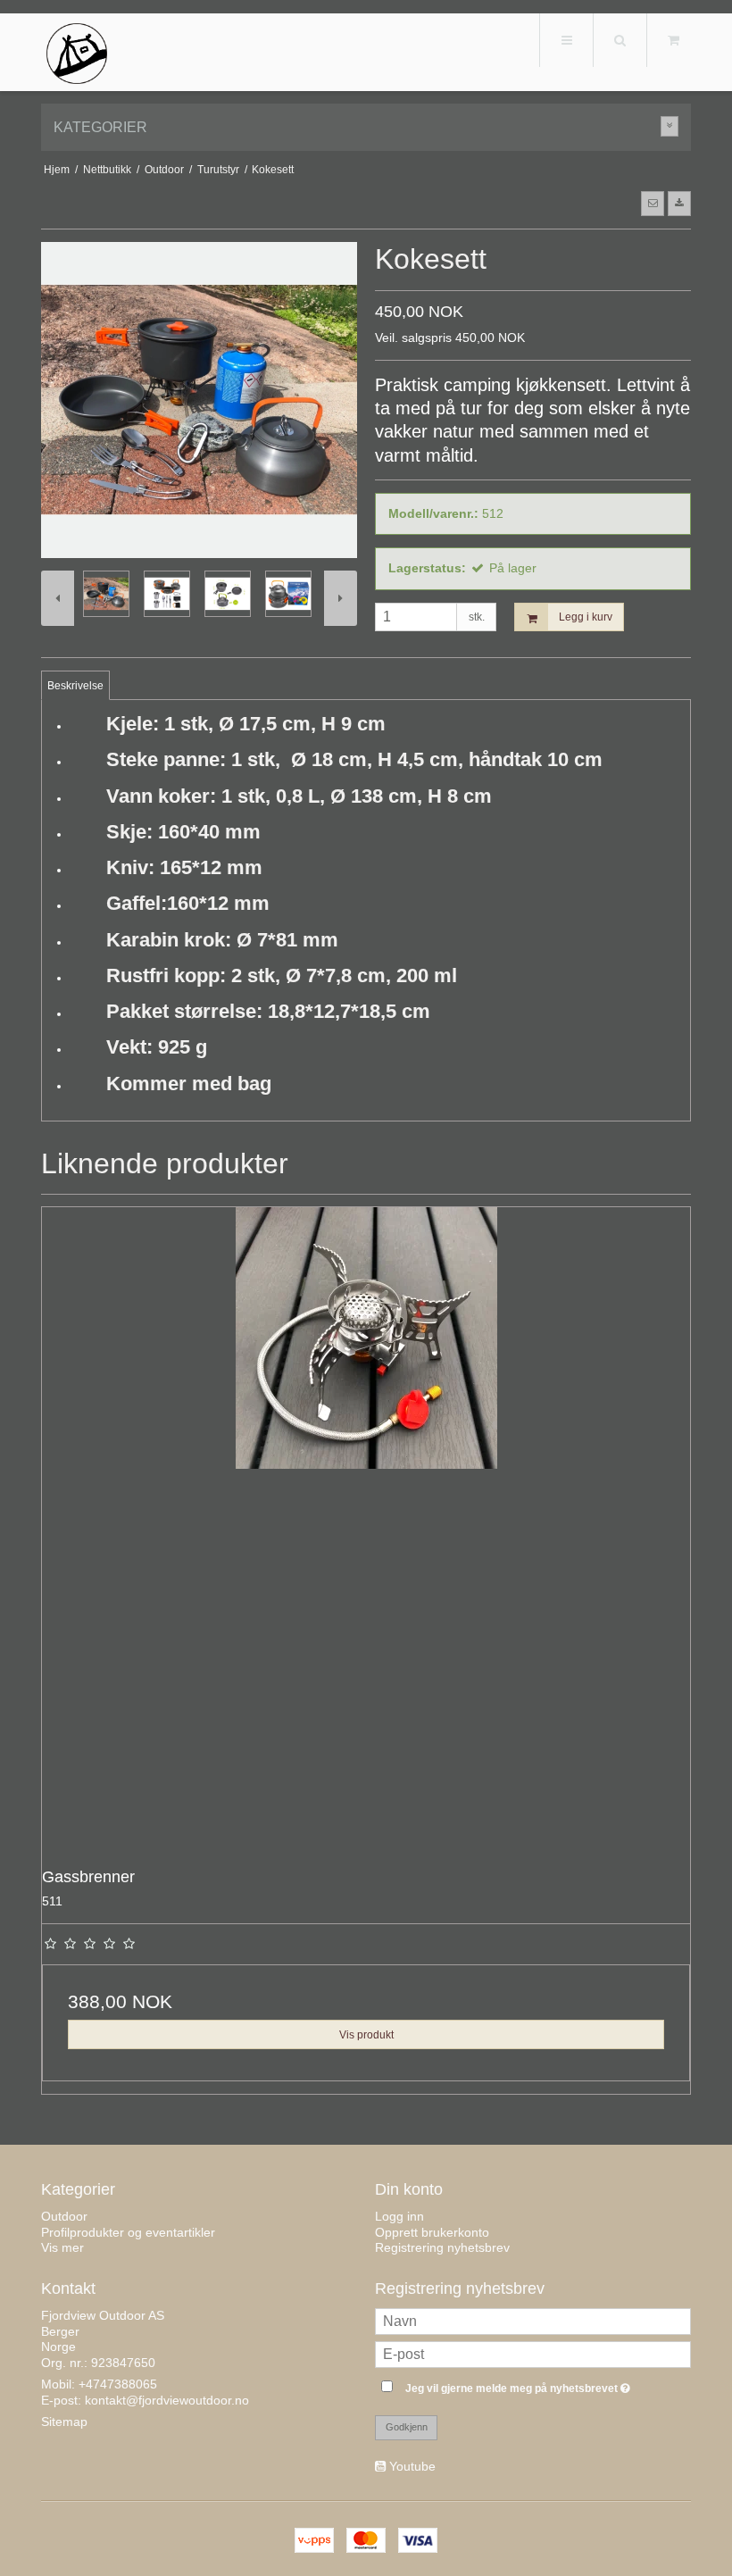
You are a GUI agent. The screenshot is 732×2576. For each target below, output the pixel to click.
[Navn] (533, 2321)
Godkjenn (407, 2427)
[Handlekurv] (673, 40)
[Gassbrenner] (366, 1531)
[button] (653, 204)
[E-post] (533, 2354)
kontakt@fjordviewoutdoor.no (167, 2400)
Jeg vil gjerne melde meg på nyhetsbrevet (548, 2384)
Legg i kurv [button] (586, 617)
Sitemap (64, 2422)
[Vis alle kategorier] (670, 126)
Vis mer (62, 2247)
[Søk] (620, 40)
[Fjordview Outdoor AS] (77, 54)
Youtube (412, 2466)
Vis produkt (366, 2035)
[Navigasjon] (566, 40)
